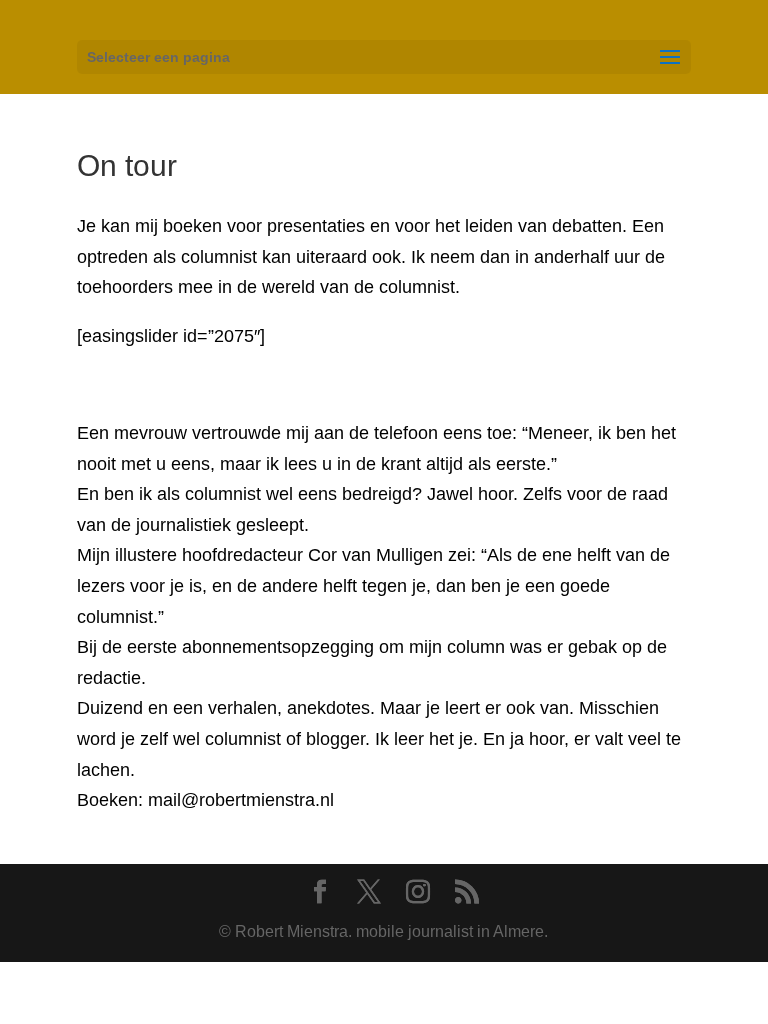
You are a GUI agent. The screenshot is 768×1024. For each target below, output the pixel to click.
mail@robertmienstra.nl (238, 800)
